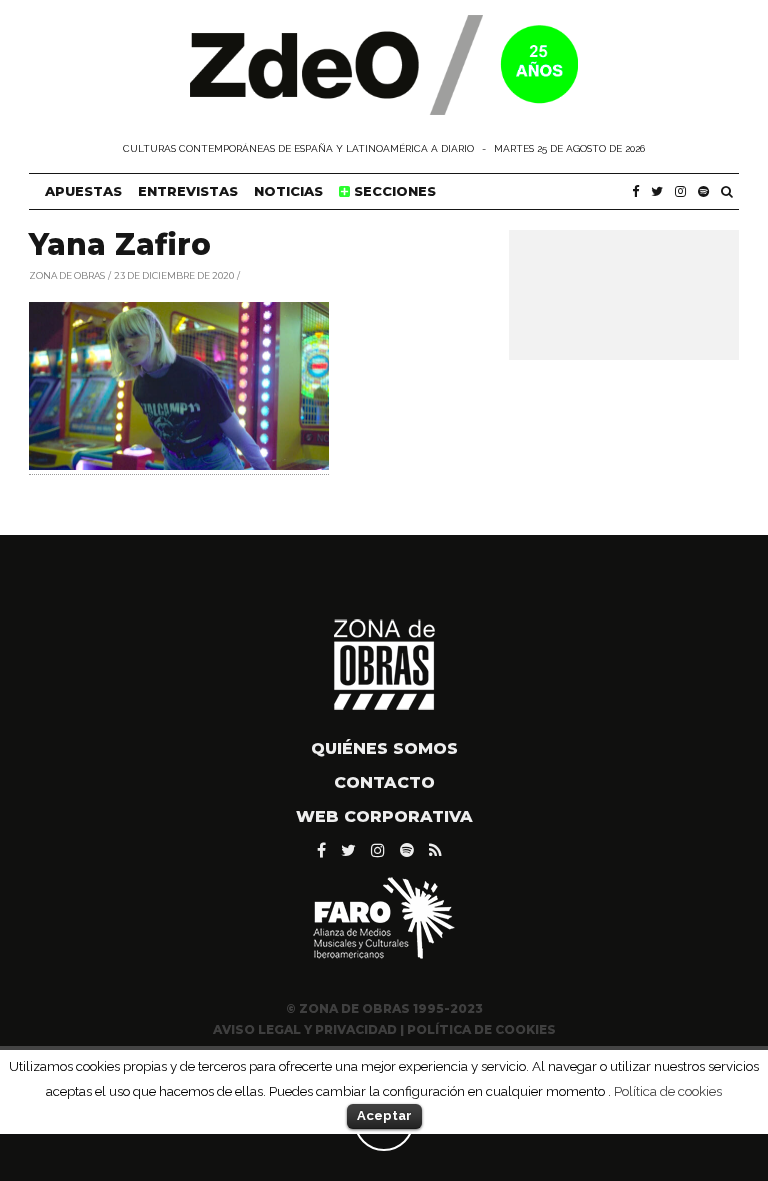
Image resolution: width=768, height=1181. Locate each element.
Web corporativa (384, 816)
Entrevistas (188, 191)
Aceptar (384, 1115)
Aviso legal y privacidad (305, 1029)
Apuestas (83, 191)
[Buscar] (727, 191)
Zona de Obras (67, 274)
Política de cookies (668, 1091)
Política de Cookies (481, 1029)
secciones (393, 191)
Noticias (288, 191)
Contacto (384, 782)
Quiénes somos (384, 748)
